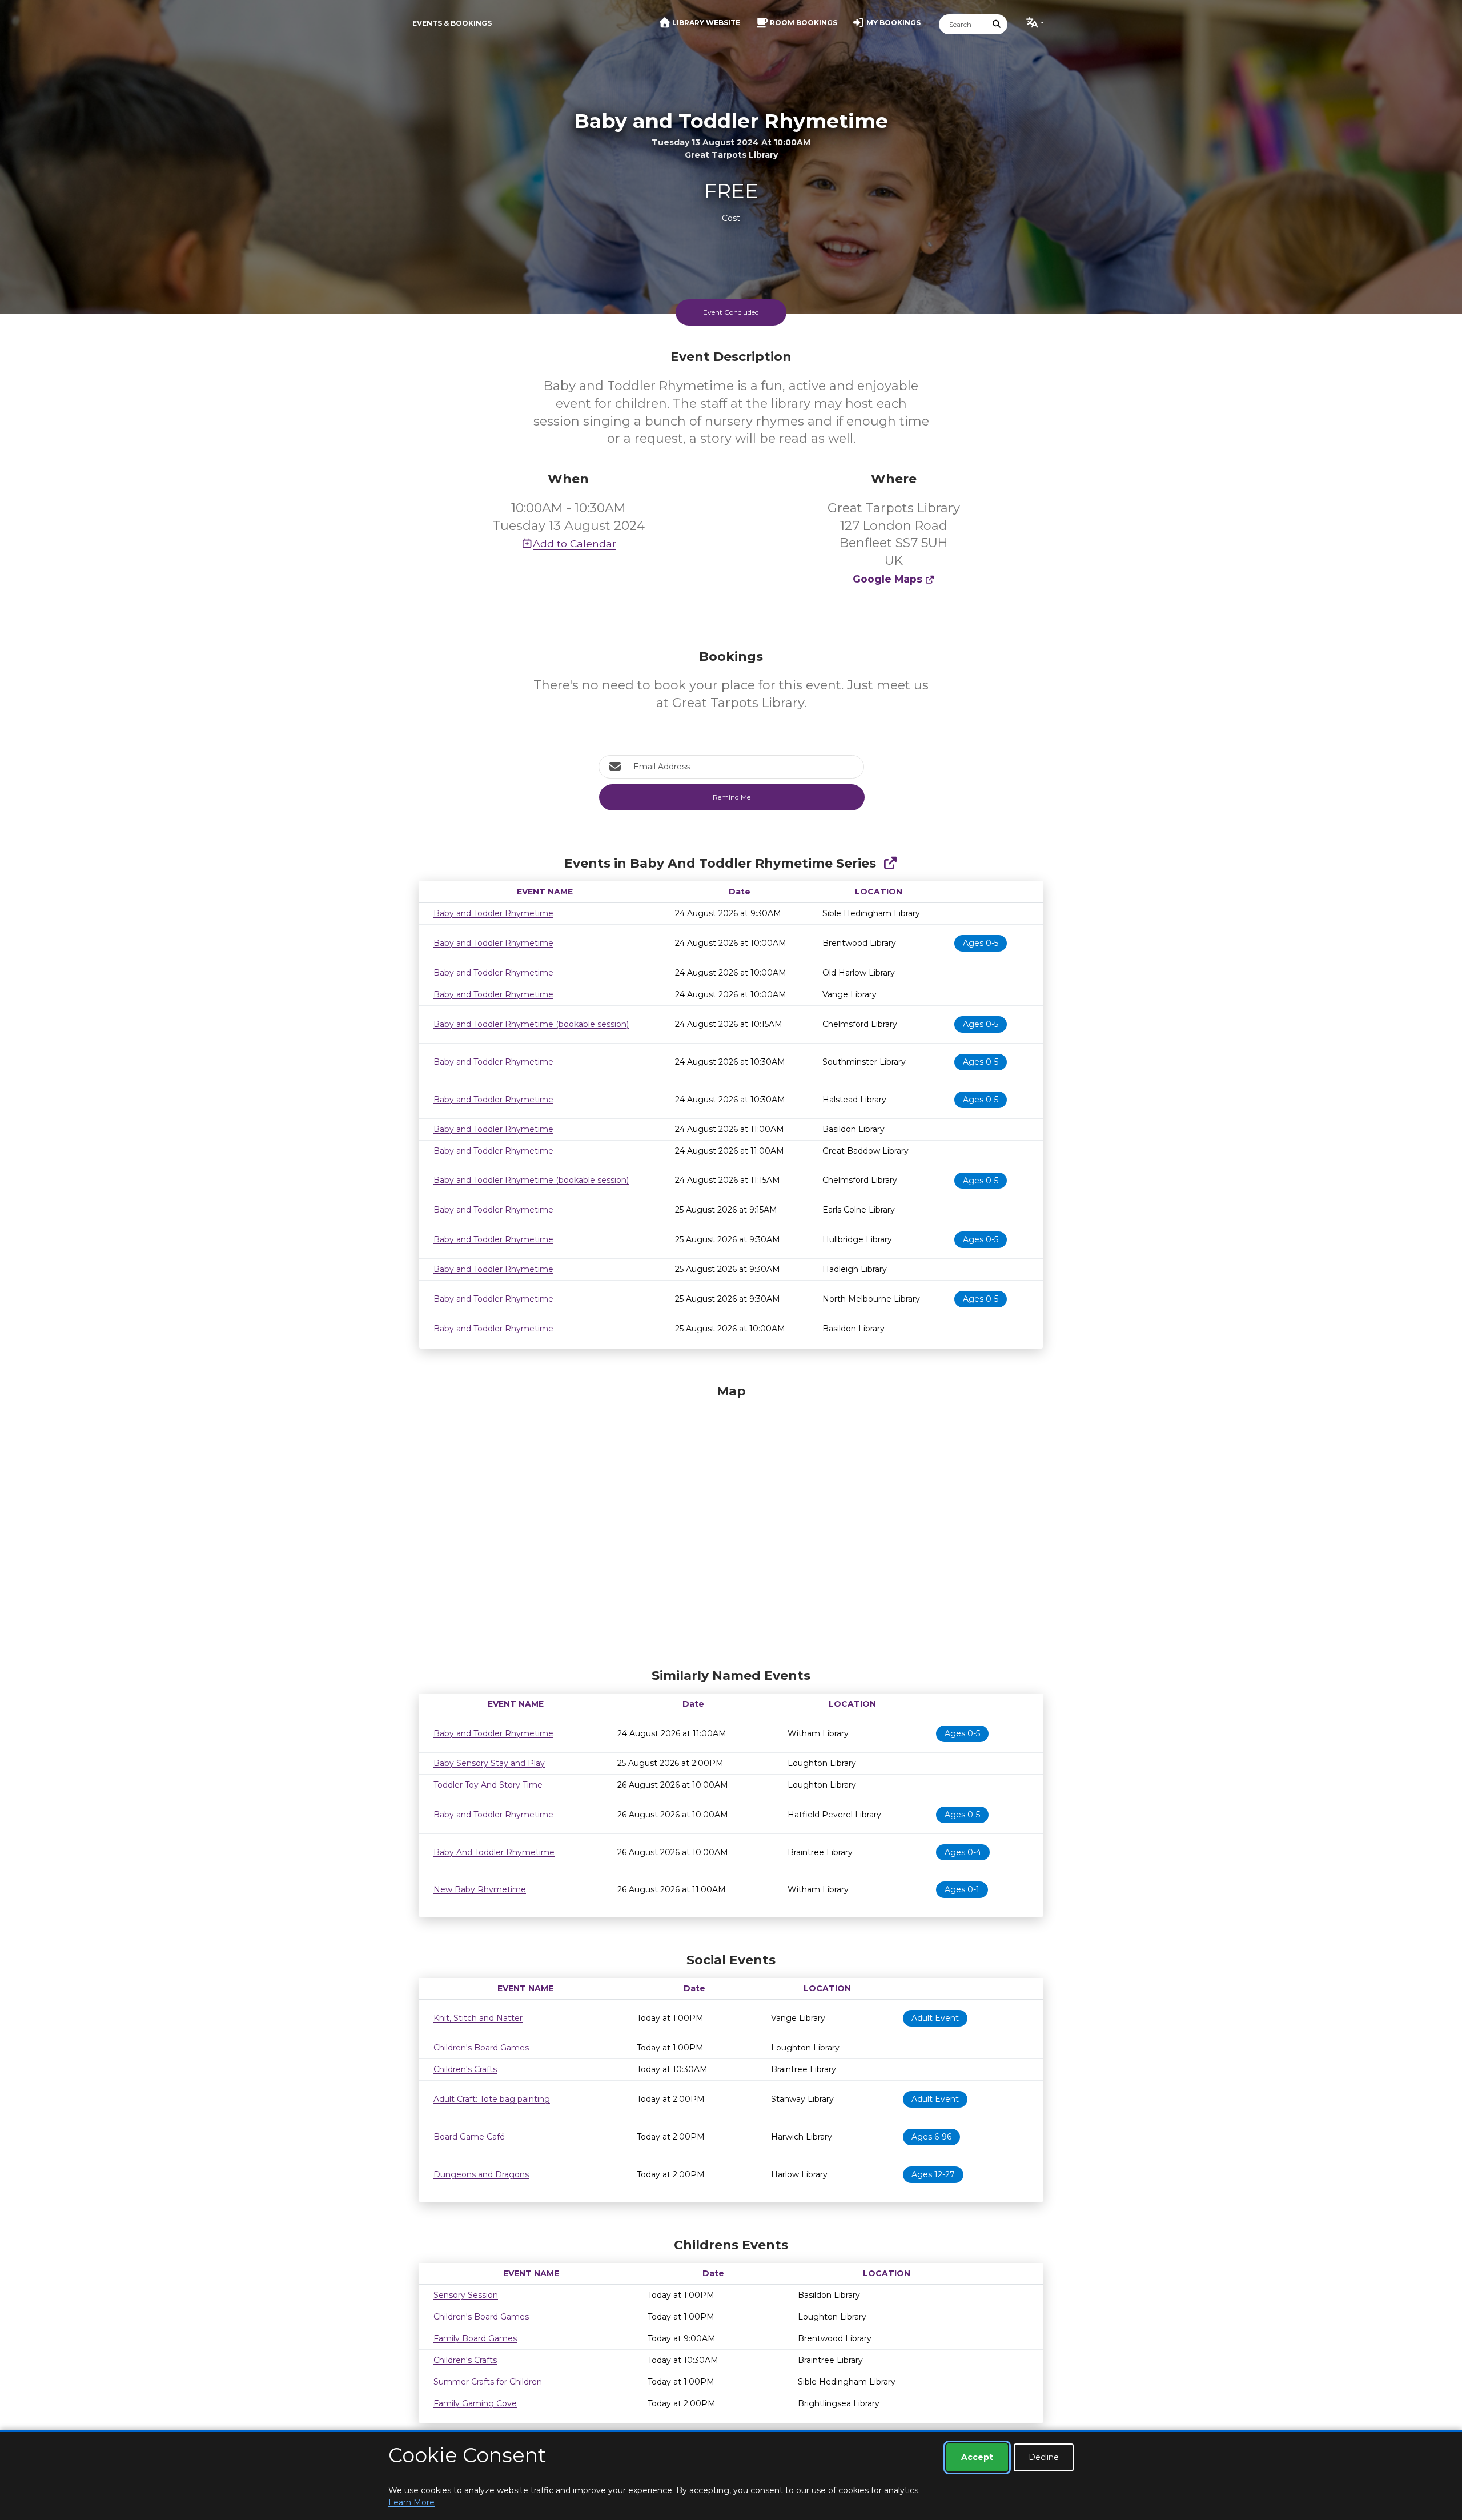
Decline (1044, 2457)
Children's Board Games (481, 2048)
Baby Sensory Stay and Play (489, 1763)
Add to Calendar (575, 543)
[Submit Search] (997, 24)
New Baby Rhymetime (480, 1889)
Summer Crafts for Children (488, 2382)
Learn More (411, 2502)
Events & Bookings (452, 23)
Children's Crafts (465, 2069)
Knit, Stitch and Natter (478, 2018)
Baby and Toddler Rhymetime (493, 913)
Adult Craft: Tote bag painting (492, 2099)
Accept (977, 2457)
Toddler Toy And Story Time (488, 1785)
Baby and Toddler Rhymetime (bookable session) (531, 1024)
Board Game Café (469, 2137)
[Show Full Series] (890, 863)
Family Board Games (475, 2338)
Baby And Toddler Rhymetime (494, 1852)
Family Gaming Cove (475, 2403)
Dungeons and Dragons (481, 2174)
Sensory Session (466, 2295)
